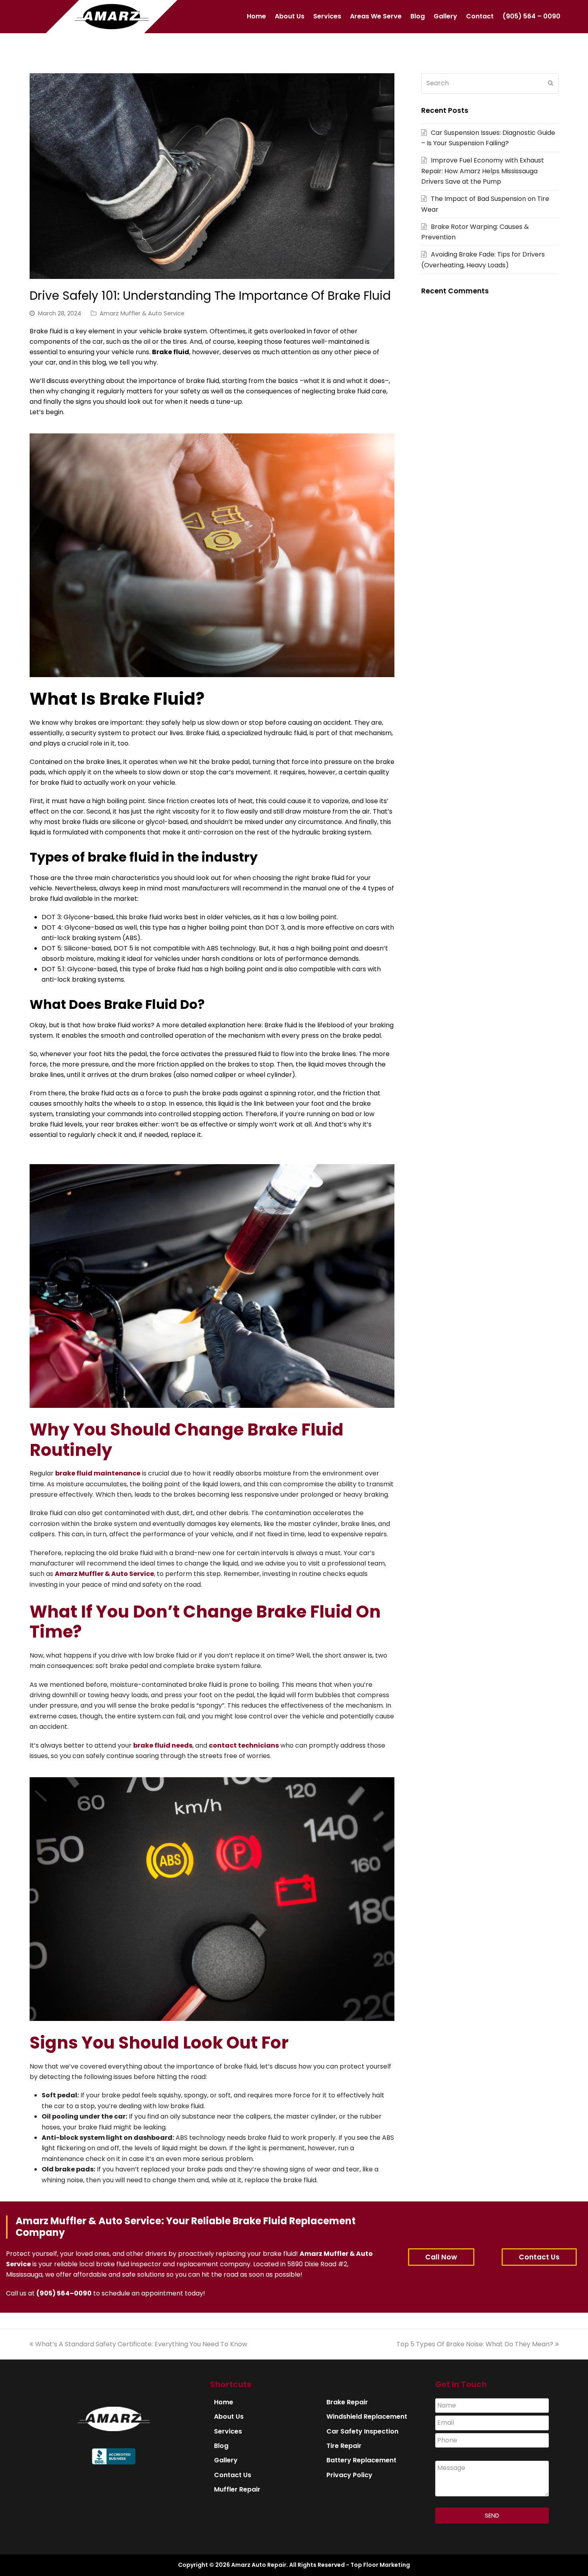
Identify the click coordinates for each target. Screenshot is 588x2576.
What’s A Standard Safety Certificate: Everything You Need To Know (141, 2344)
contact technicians (244, 1745)
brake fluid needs (163, 1745)
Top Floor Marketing (380, 2565)
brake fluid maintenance (98, 1473)
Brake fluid (171, 352)
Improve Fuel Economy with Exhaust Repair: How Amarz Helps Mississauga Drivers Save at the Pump (483, 171)
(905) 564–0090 (64, 2293)
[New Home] (114, 2429)
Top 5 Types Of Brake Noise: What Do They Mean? (475, 2344)
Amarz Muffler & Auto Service (142, 313)
